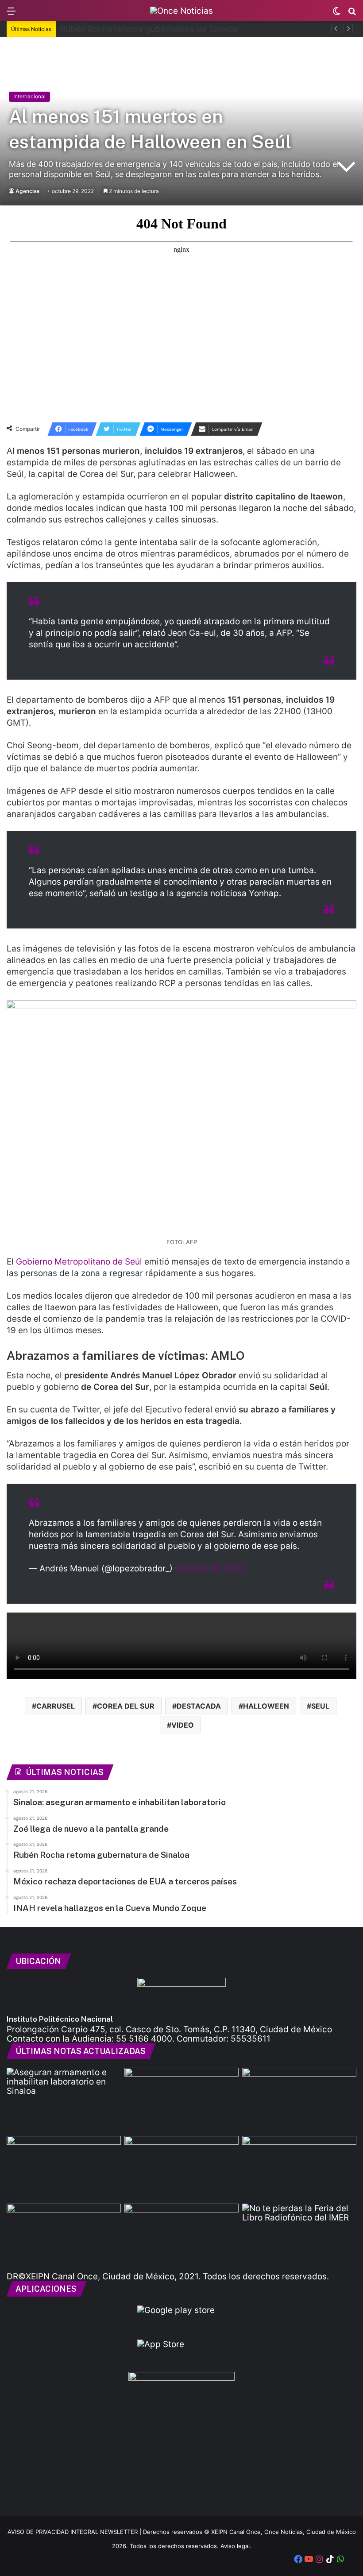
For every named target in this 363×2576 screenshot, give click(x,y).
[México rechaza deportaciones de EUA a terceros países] (64, 2236)
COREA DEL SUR (126, 1706)
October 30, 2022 (210, 1568)
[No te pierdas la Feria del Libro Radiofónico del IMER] (299, 2236)
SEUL (320, 1706)
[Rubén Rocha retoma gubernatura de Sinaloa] (64, 2168)
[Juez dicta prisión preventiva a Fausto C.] (181, 2100)
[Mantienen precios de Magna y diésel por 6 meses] (299, 2168)
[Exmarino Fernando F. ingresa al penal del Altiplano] (299, 2100)
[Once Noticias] (181, 11)
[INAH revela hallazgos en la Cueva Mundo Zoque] (181, 2236)
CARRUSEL (56, 1706)
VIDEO (183, 1725)
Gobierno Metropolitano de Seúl (79, 1262)
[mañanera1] (181, 2168)
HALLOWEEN (266, 1706)
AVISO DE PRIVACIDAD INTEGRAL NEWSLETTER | (75, 2532)
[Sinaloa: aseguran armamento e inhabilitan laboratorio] (64, 2100)
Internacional (29, 96)
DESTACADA (199, 1706)
